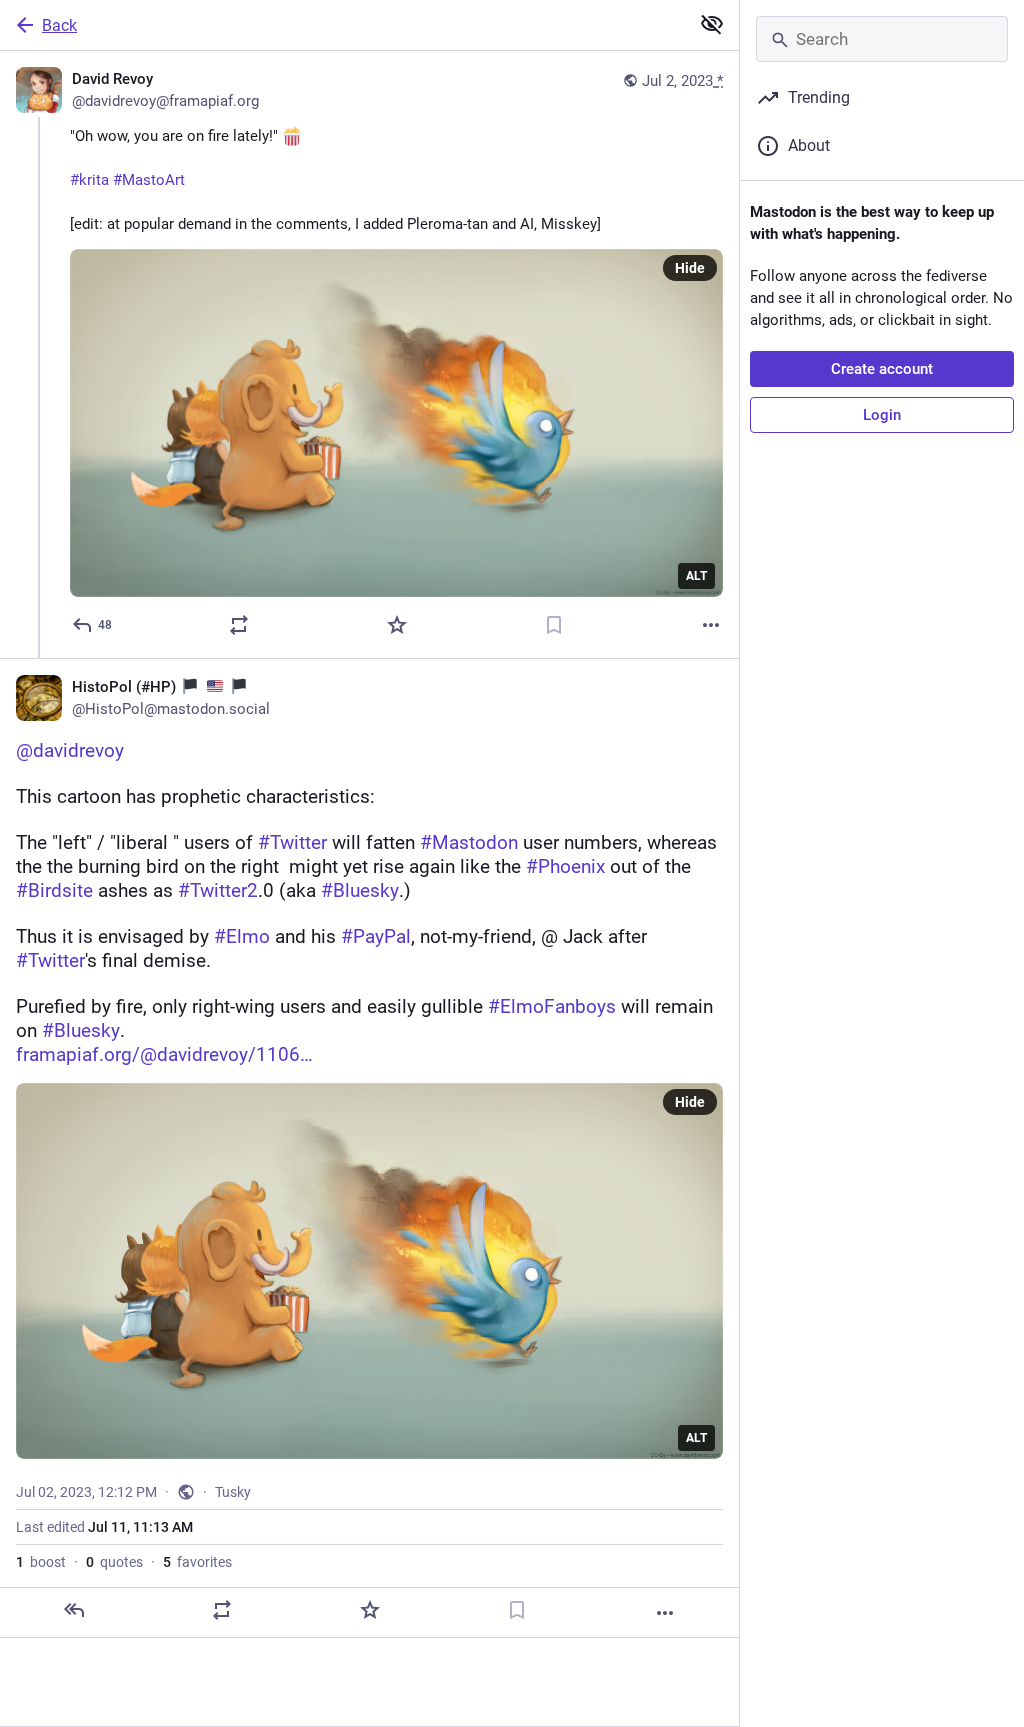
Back (59, 25)
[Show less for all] (712, 24)
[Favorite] (397, 625)
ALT (696, 576)
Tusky (233, 1492)
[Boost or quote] (239, 625)
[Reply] (74, 1610)
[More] (711, 625)
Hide (690, 268)
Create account (882, 369)
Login (882, 415)
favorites (197, 1562)
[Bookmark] (554, 625)
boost (41, 1562)
